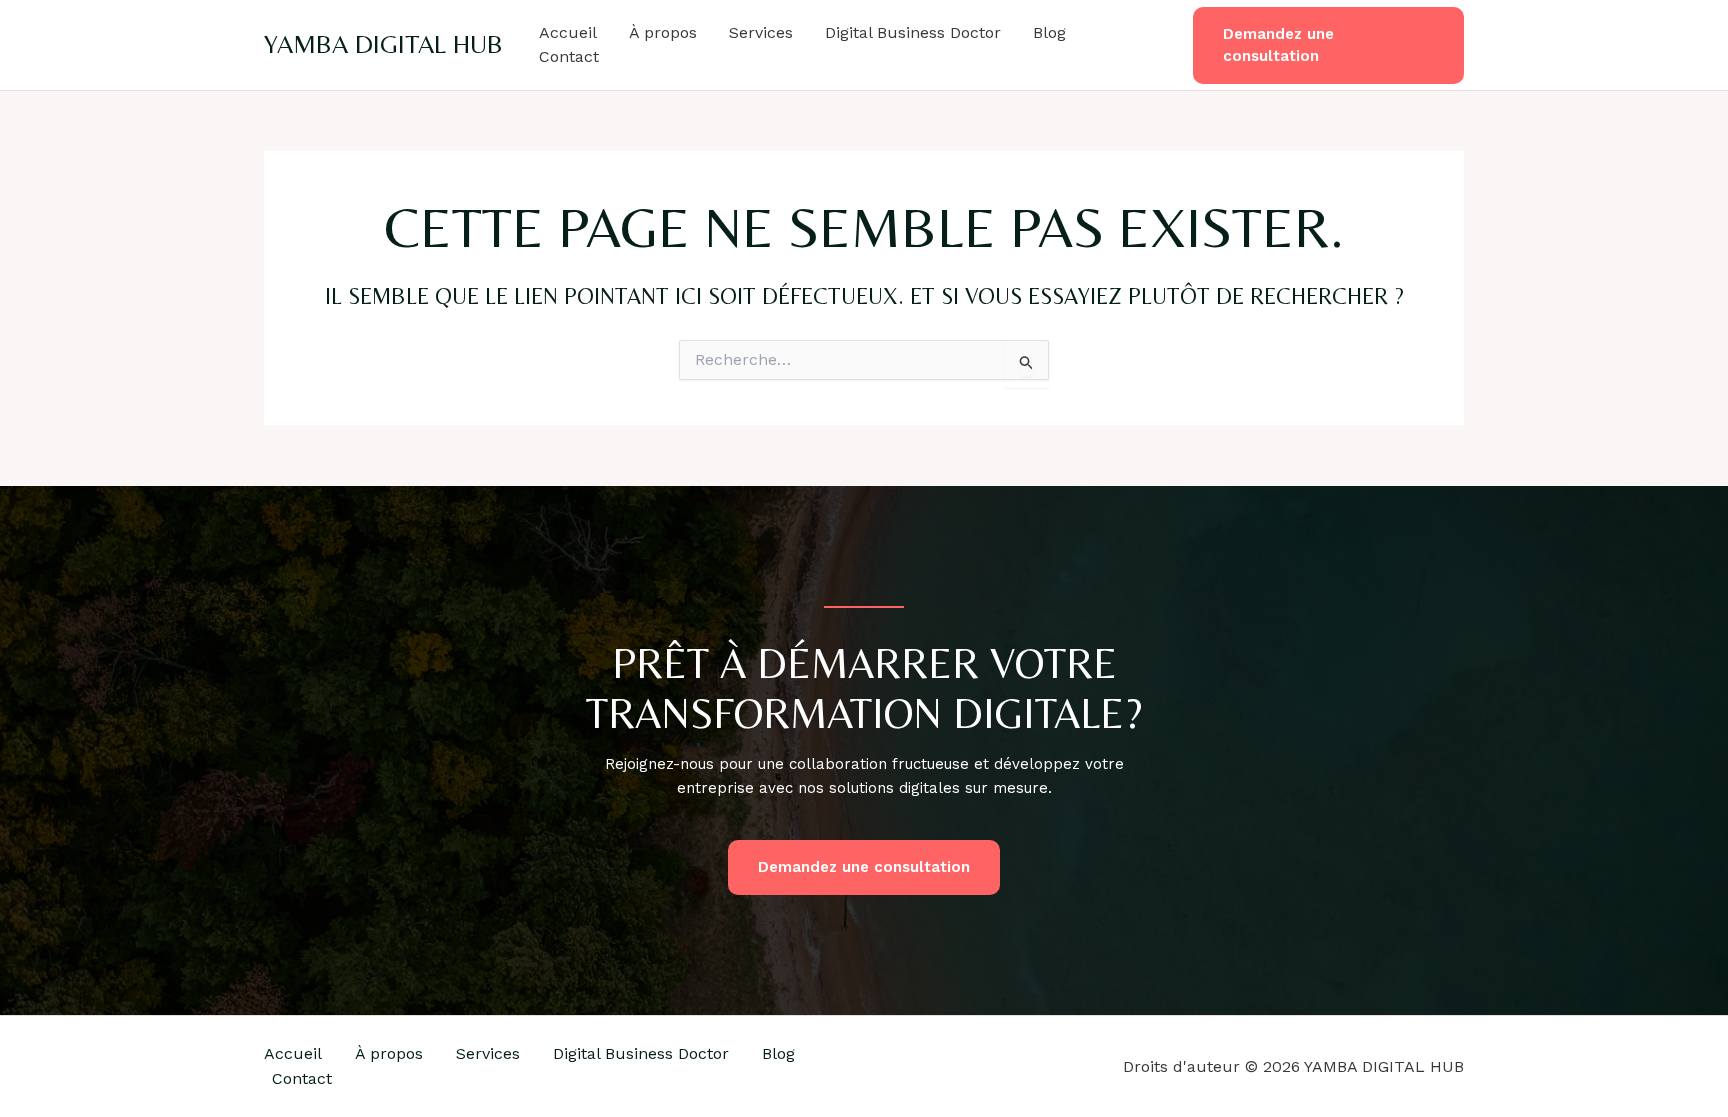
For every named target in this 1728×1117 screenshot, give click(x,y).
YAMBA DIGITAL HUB (383, 44)
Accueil (568, 32)
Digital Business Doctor (913, 32)
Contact (569, 56)
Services (761, 32)
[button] (1328, 45)
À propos (663, 32)
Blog (1049, 32)
